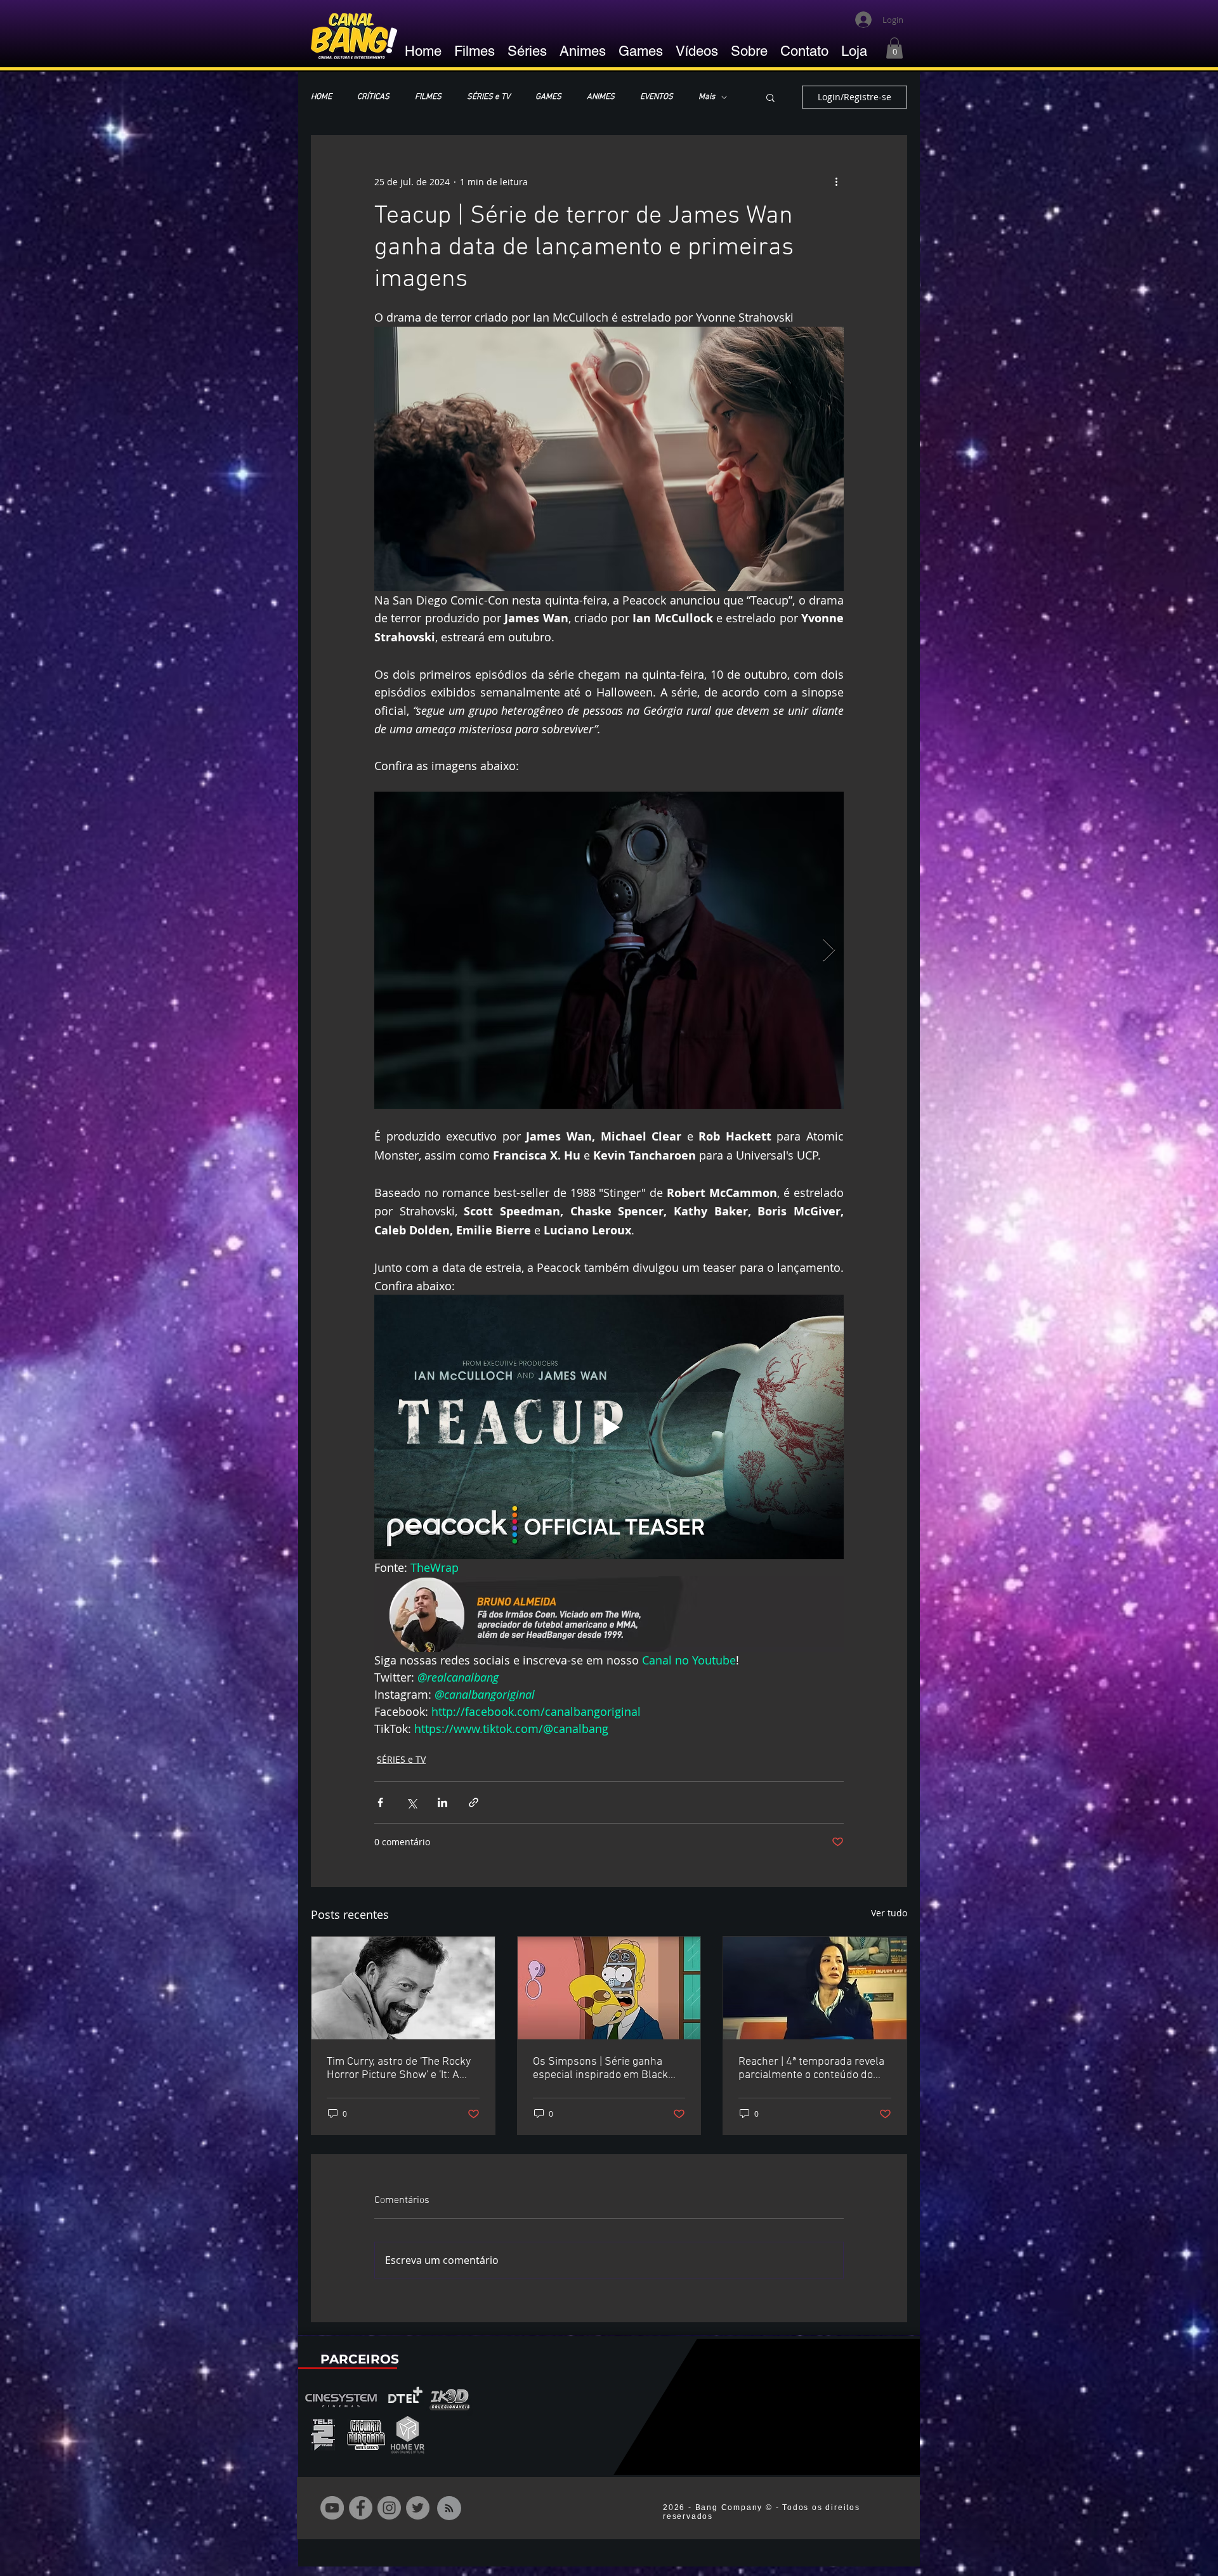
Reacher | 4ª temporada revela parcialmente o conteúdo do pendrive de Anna (811, 2069)
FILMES (428, 97)
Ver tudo (889, 1913)
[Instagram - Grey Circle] (389, 2508)
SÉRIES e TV (488, 97)
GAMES (548, 97)
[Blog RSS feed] (449, 2509)
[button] (894, 48)
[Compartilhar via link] (474, 1802)
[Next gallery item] (829, 951)
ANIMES (601, 97)
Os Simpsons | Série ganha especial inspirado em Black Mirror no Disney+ (600, 2069)
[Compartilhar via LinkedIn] (442, 1802)
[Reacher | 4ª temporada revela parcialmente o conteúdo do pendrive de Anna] (815, 1988)
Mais (707, 97)
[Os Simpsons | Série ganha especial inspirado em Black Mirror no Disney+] (609, 1988)
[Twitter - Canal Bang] (418, 2508)
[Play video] (609, 1427)
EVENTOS (657, 97)
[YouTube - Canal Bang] (332, 2508)
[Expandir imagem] (609, 950)
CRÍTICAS (373, 97)
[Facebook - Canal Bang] (361, 2508)
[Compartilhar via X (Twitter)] (411, 1802)
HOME (321, 97)
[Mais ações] (836, 181)
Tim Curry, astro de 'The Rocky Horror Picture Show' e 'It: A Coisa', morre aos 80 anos (399, 2069)
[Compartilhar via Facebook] (380, 1802)
